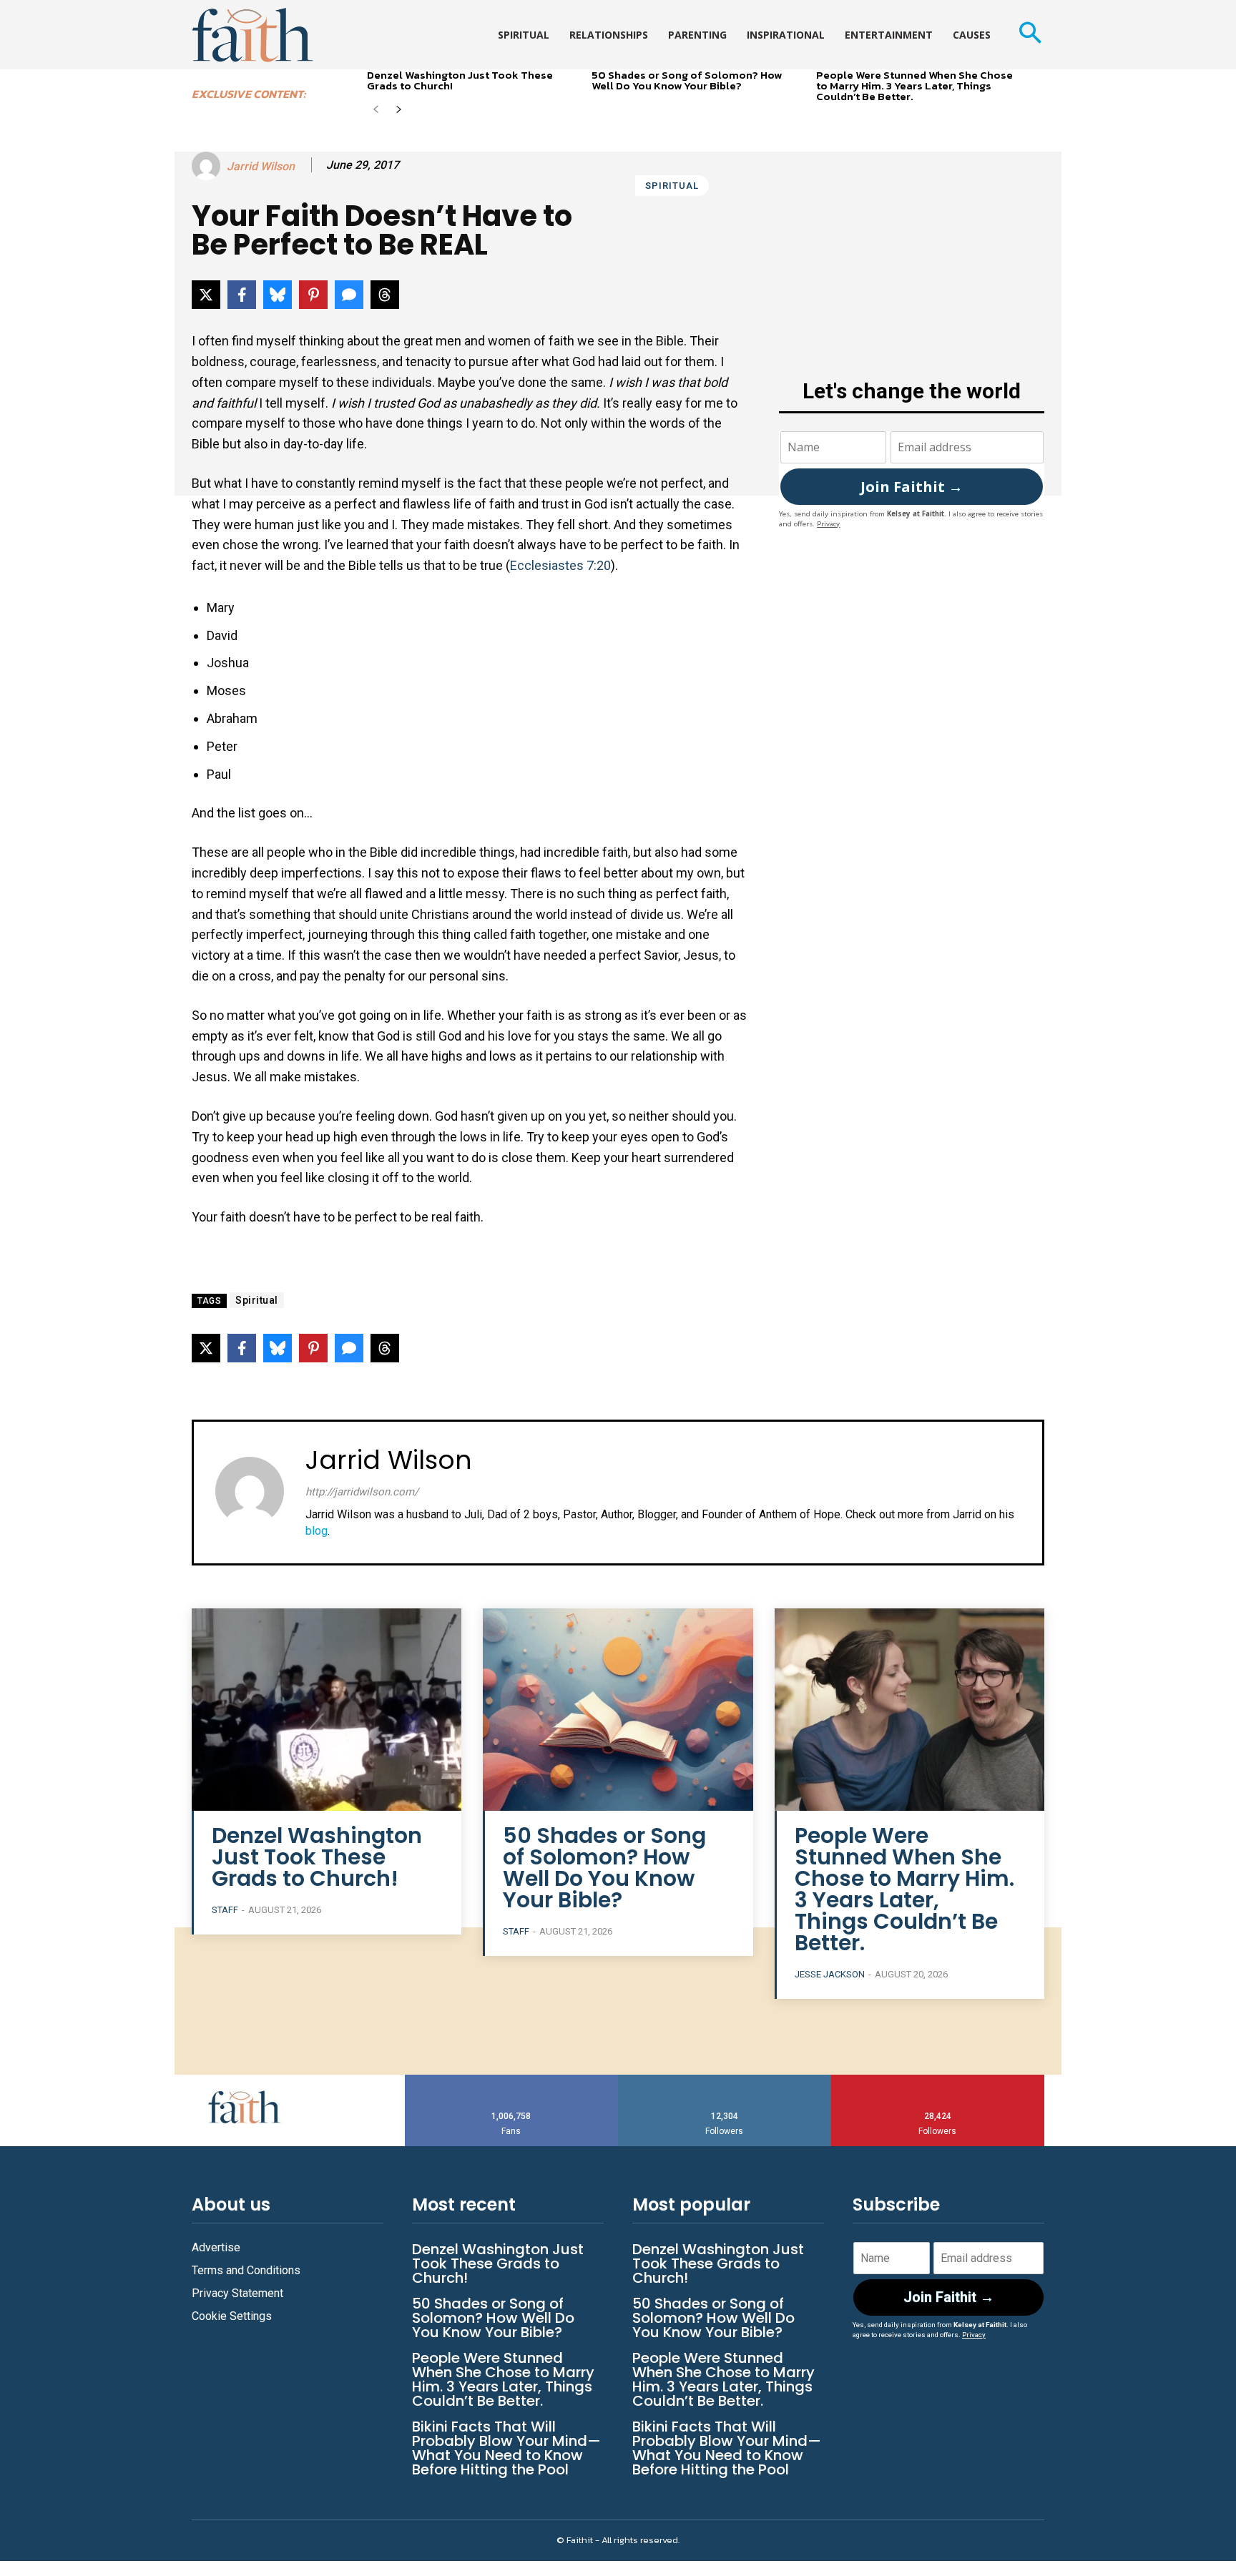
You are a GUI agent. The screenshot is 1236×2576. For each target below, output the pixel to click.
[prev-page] (376, 110)
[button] (1030, 35)
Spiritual (672, 186)
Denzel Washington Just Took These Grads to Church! (460, 80)
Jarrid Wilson (261, 166)
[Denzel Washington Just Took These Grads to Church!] (327, 1710)
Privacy (828, 524)
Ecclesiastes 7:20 (560, 565)
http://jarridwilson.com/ (362, 1492)
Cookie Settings (232, 2316)
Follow (725, 2080)
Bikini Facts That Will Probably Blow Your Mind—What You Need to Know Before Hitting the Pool (506, 2448)
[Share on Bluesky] (278, 295)
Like (511, 2080)
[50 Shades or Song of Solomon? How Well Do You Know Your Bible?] (618, 1710)
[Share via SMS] (349, 295)
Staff (225, 1910)
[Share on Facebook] (242, 295)
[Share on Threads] (385, 295)
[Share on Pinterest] (313, 295)
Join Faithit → (912, 487)
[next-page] (399, 110)
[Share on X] (206, 295)
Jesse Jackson (830, 1974)
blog (317, 1531)
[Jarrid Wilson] (208, 166)
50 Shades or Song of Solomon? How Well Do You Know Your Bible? (687, 80)
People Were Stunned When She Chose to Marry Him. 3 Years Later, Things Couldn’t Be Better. (914, 85)
